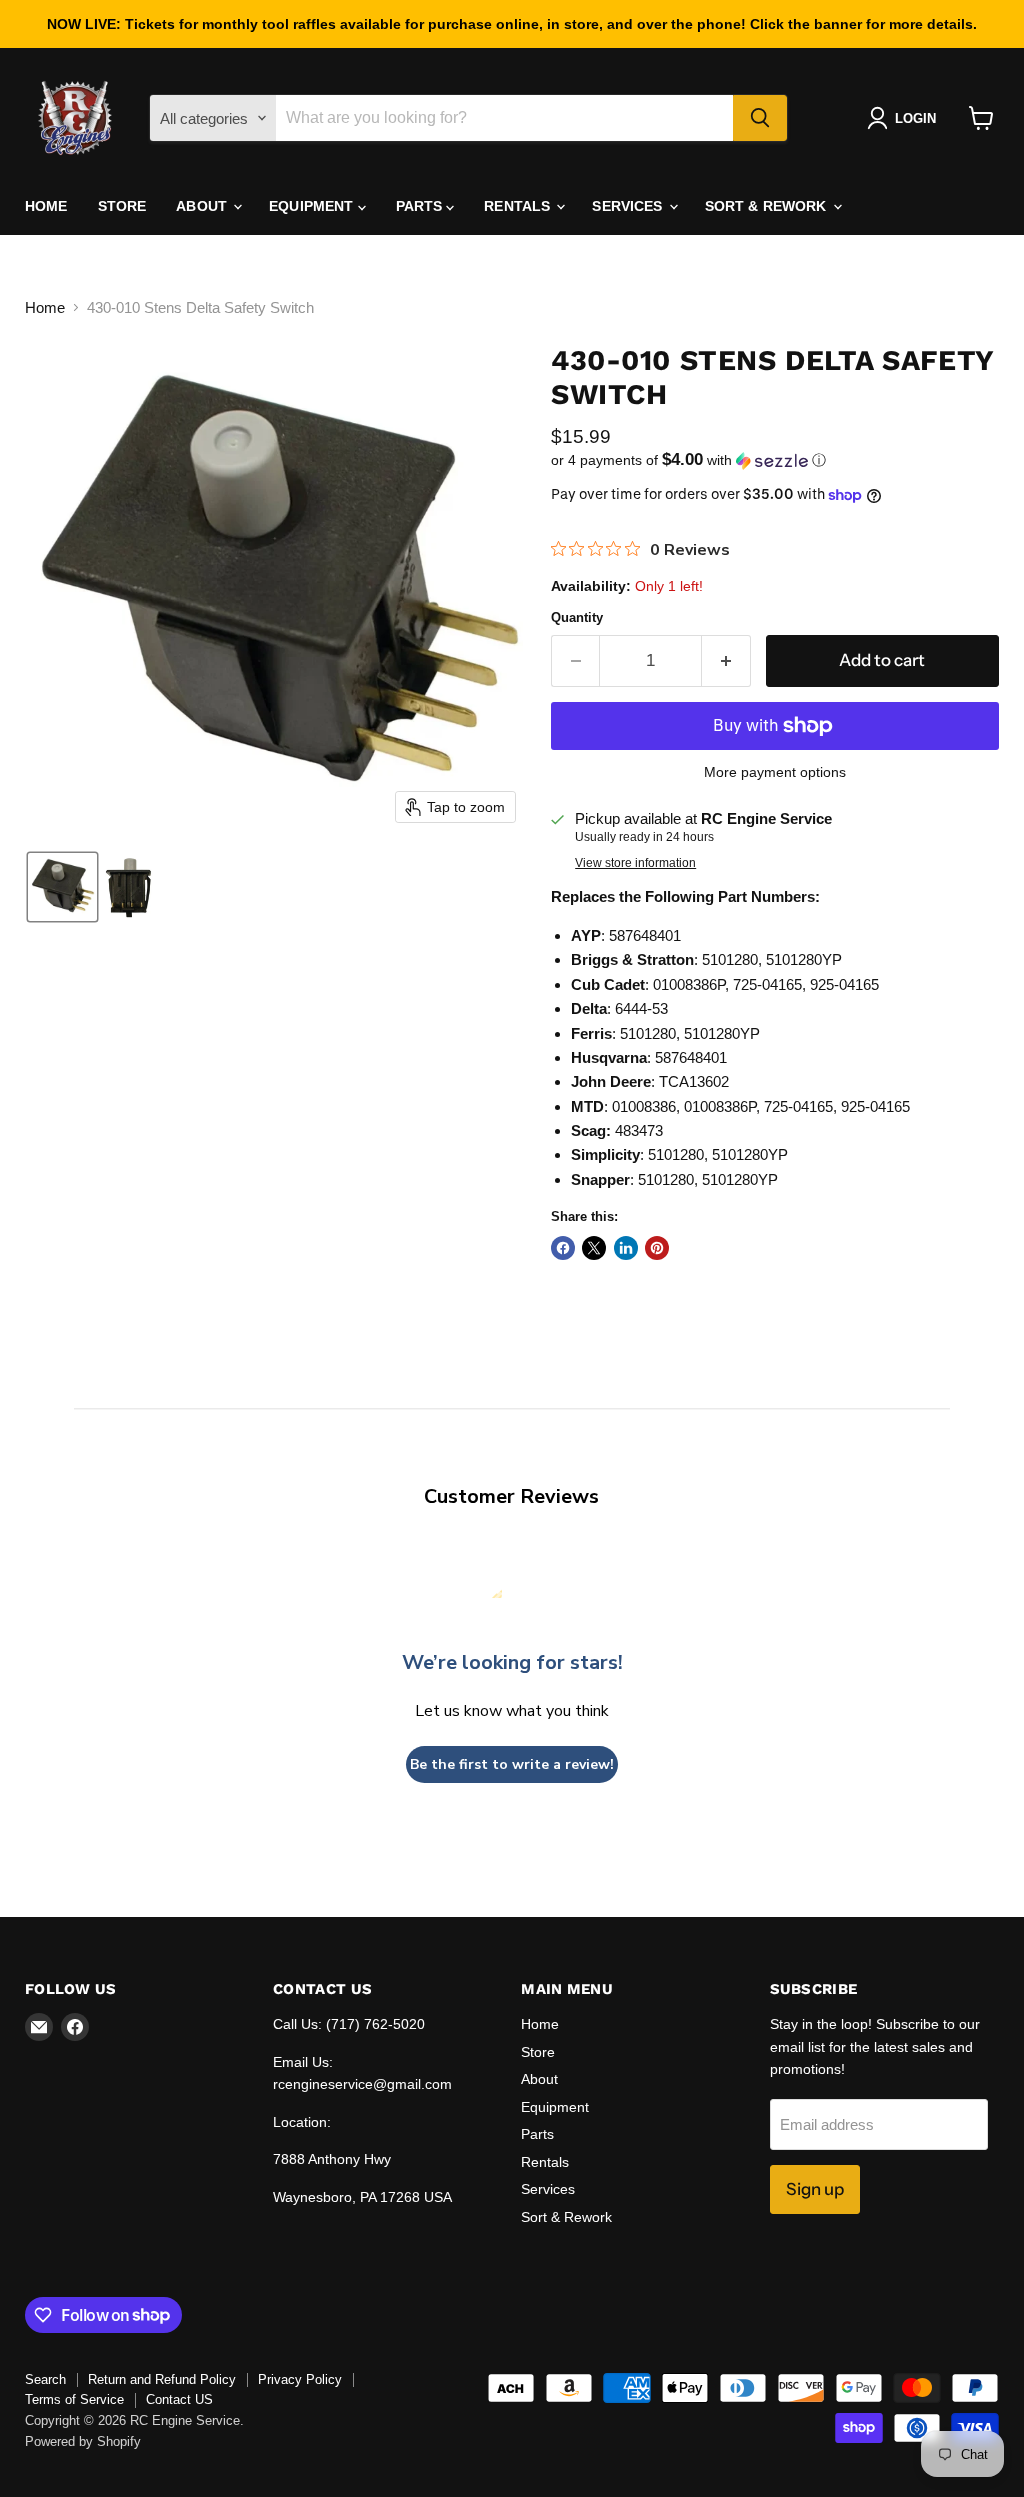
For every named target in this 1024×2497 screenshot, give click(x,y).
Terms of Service (74, 2399)
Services (629, 206)
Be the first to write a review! (512, 1764)
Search (45, 2379)
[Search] (760, 118)
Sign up (815, 2189)
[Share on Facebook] (563, 1248)
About (203, 206)
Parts (421, 206)
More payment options (775, 772)
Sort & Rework (768, 206)
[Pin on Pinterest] (657, 1248)
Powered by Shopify (83, 2441)
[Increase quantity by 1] (726, 660)
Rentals (519, 206)
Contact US (179, 2399)
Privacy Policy (300, 2379)
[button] (905, 118)
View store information (635, 863)
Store (122, 206)
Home (46, 206)
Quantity (577, 617)
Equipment (313, 206)
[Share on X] (594, 1248)
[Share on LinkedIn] (626, 1248)
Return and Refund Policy (162, 2379)
